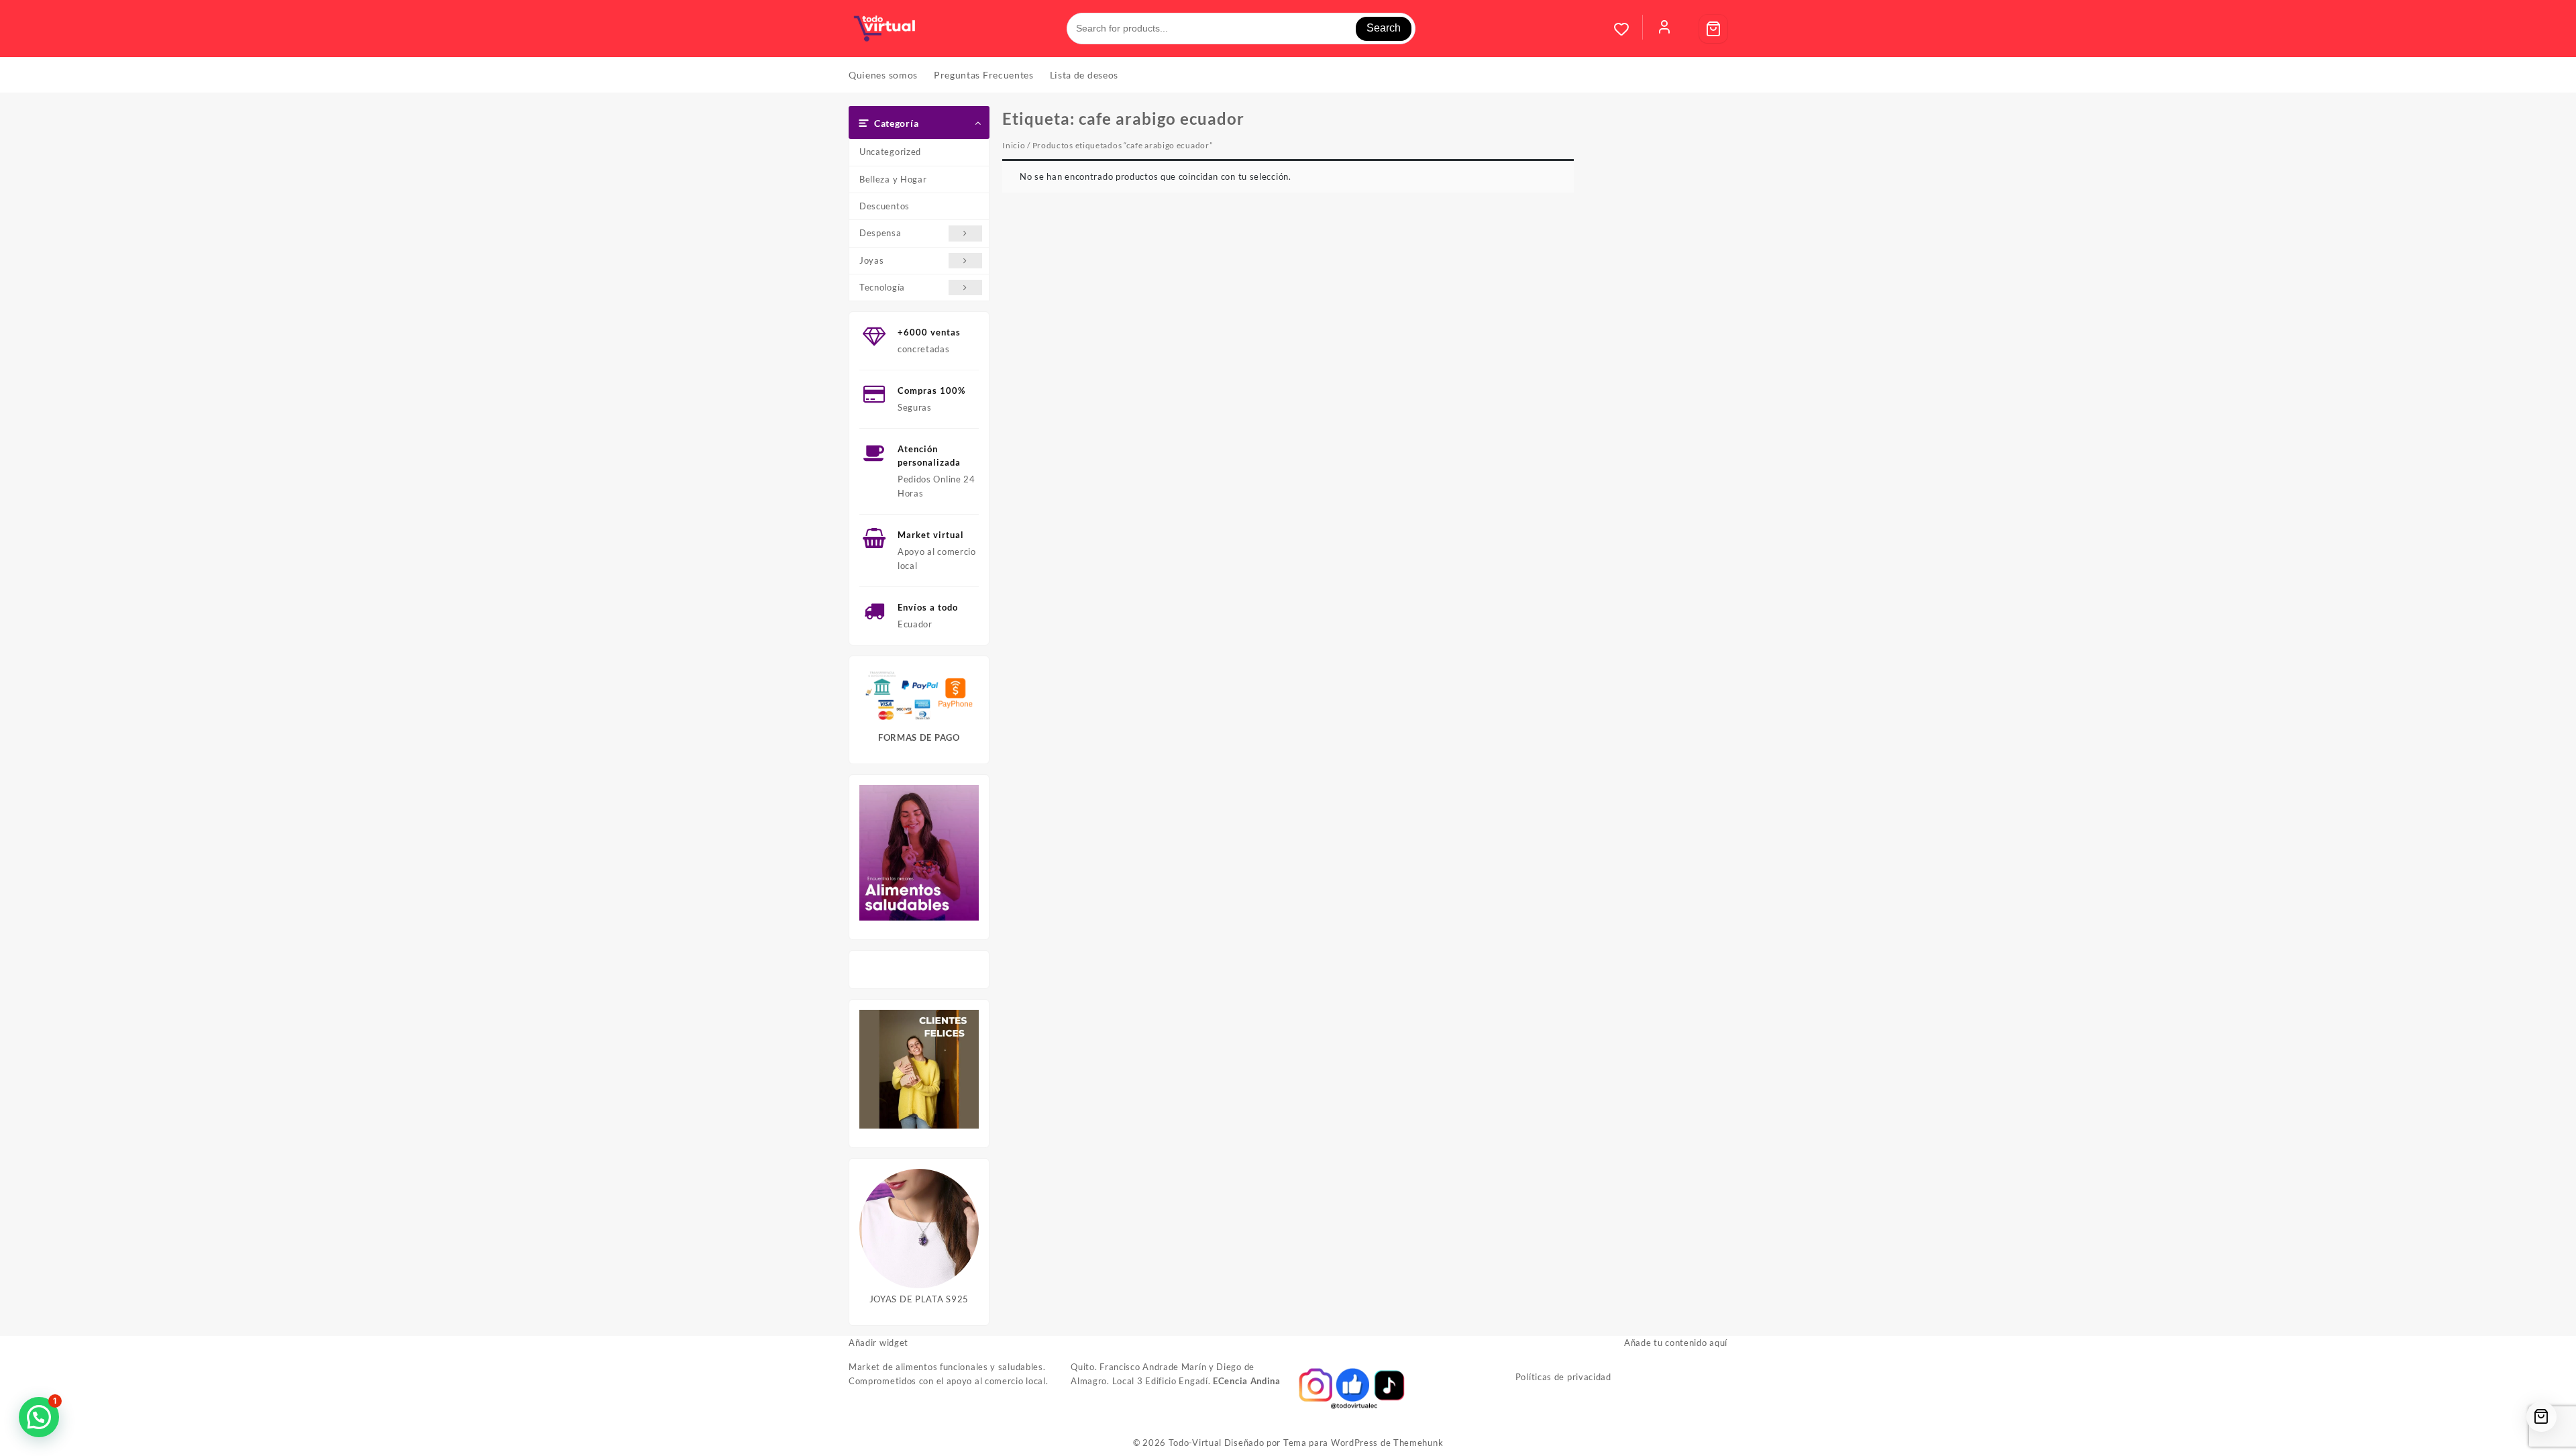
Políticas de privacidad (1563, 1377)
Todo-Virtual (1195, 1443)
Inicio (1014, 145)
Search (1384, 28)
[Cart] (1713, 29)
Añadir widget (878, 1343)
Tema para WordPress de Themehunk (1363, 1443)
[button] (39, 1417)
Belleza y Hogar (893, 179)
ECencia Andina (1247, 1381)
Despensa (880, 233)
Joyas (872, 260)
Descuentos (884, 206)
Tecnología (882, 287)
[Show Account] (1664, 29)
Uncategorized (890, 152)
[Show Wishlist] (1628, 29)
